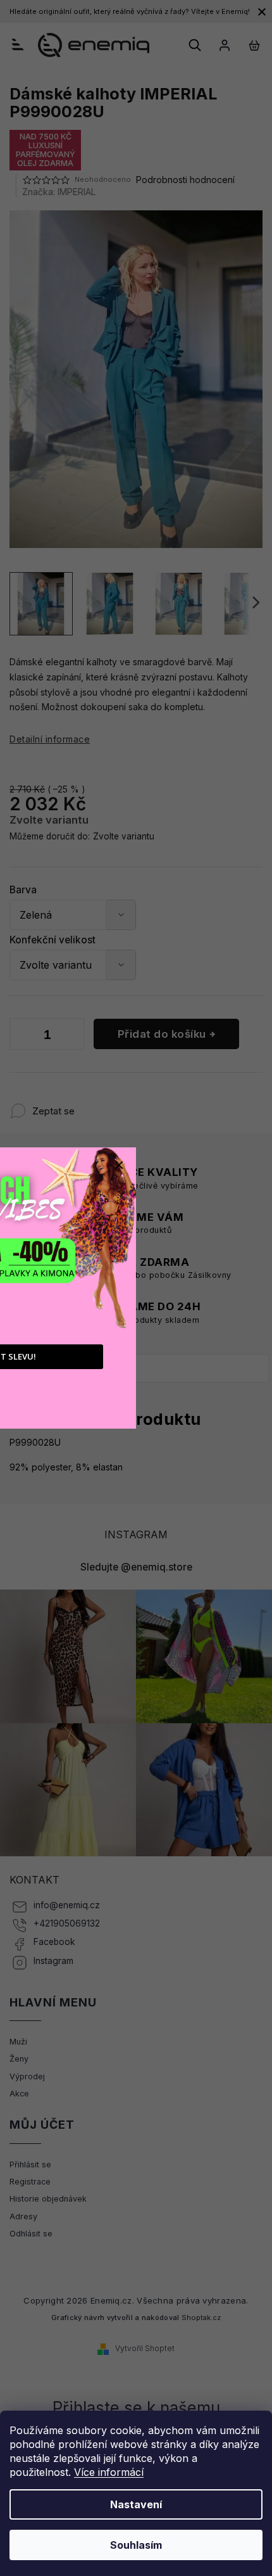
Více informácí (109, 2472)
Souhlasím (136, 2545)
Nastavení (136, 2504)
